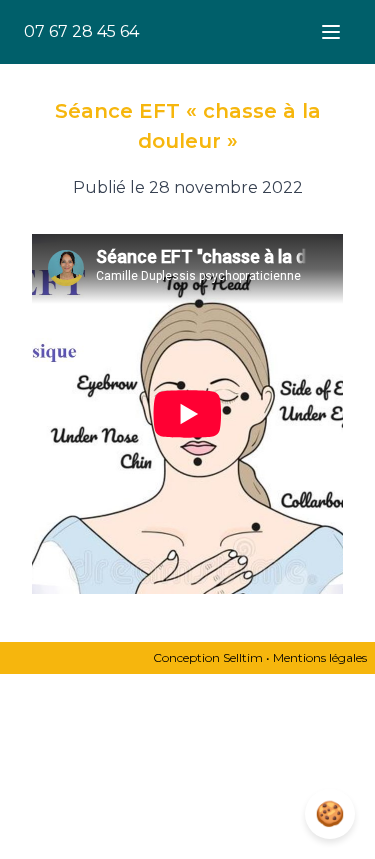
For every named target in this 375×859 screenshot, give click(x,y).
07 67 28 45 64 (81, 31)
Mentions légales (320, 657)
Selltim (243, 657)
